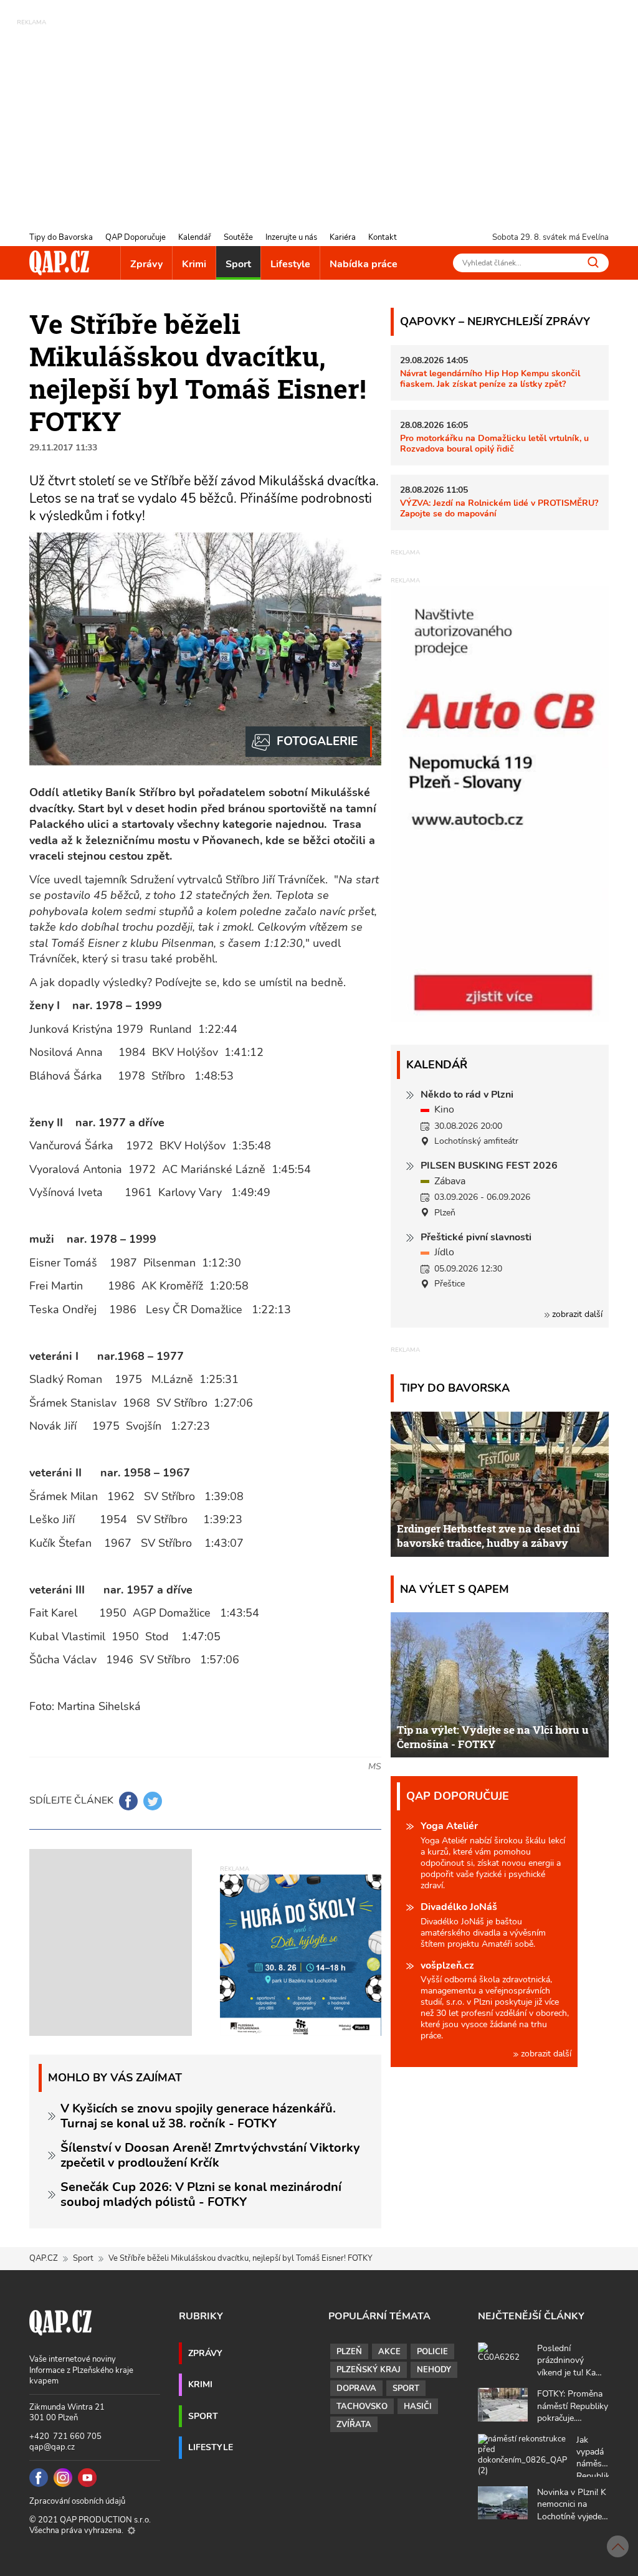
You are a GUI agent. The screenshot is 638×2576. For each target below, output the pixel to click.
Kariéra (343, 237)
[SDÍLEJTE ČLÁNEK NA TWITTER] (153, 1801)
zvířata (354, 2425)
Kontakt (383, 237)
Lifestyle (290, 264)
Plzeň (349, 2352)
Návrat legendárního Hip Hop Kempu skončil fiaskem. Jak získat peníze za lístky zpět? (490, 378)
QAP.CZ (44, 2258)
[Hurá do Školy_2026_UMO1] (301, 1955)
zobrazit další (576, 1314)
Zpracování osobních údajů (77, 2501)
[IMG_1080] (309, 742)
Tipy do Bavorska (61, 237)
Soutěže (238, 237)
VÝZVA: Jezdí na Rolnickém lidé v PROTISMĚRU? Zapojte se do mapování (499, 508)
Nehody (434, 2370)
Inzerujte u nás (291, 237)
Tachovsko (362, 2407)
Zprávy (146, 264)
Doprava (356, 2388)
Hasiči (418, 2407)
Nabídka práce (364, 264)
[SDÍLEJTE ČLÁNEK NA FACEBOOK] (128, 1801)
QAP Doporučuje (136, 237)
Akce (389, 2352)
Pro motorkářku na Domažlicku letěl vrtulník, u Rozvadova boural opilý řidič (494, 443)
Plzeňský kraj (369, 2370)
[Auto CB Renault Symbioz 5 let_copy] (500, 1019)
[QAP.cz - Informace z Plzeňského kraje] (59, 263)
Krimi (194, 264)
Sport (238, 264)
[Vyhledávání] (593, 262)
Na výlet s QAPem (455, 1589)
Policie (432, 2352)
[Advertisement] (319, 115)
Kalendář (195, 237)
